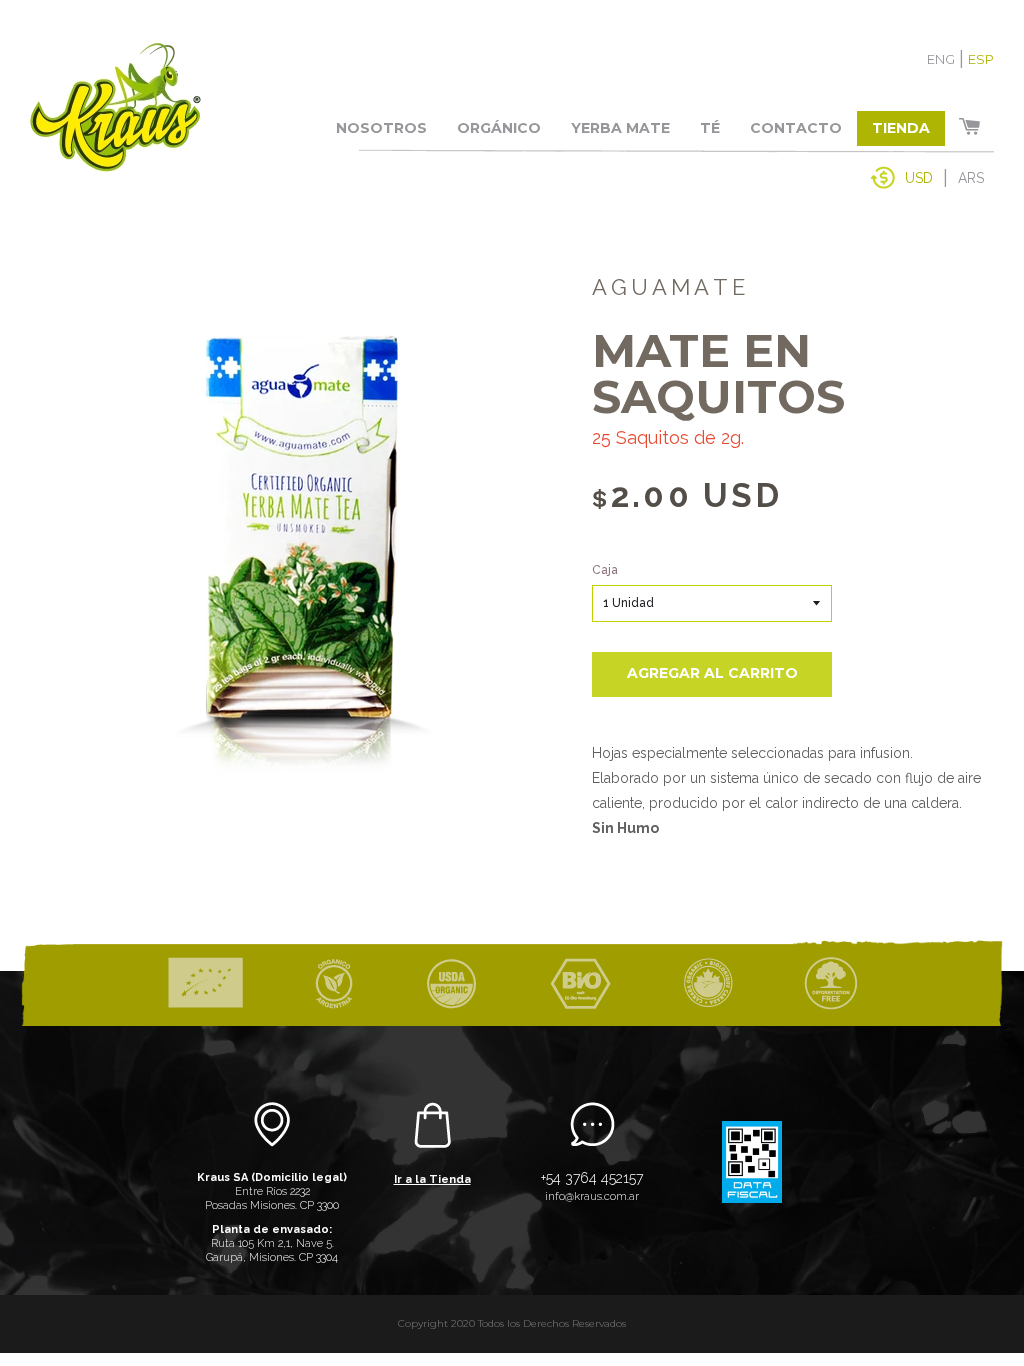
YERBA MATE (620, 128)
